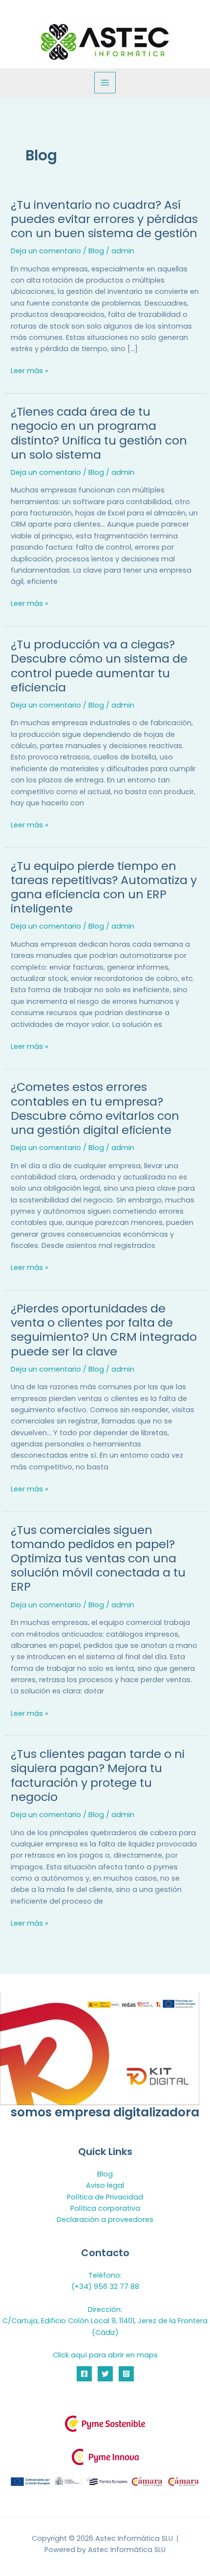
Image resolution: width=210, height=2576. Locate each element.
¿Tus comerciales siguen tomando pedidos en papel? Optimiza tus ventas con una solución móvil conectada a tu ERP (98, 1558)
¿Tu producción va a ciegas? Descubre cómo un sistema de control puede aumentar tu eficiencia (99, 666)
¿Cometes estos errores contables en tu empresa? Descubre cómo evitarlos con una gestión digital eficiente (95, 1108)
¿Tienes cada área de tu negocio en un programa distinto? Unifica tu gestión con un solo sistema (99, 433)
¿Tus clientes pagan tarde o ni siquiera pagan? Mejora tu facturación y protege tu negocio (98, 1775)
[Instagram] (126, 2374)
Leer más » (30, 371)
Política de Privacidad (105, 2197)
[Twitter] (105, 2374)
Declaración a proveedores (105, 2220)
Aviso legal (105, 2185)
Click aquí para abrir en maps (105, 2355)
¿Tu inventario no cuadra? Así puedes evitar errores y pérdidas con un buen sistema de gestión (104, 219)
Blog (96, 251)
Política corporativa (105, 2208)
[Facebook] (84, 2374)
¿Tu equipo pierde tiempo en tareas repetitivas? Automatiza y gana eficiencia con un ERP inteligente (104, 887)
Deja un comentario (46, 251)
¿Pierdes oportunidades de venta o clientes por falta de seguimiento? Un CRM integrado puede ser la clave (104, 1330)
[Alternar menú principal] (105, 83)
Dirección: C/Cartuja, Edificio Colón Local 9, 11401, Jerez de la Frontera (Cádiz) (105, 2321)
